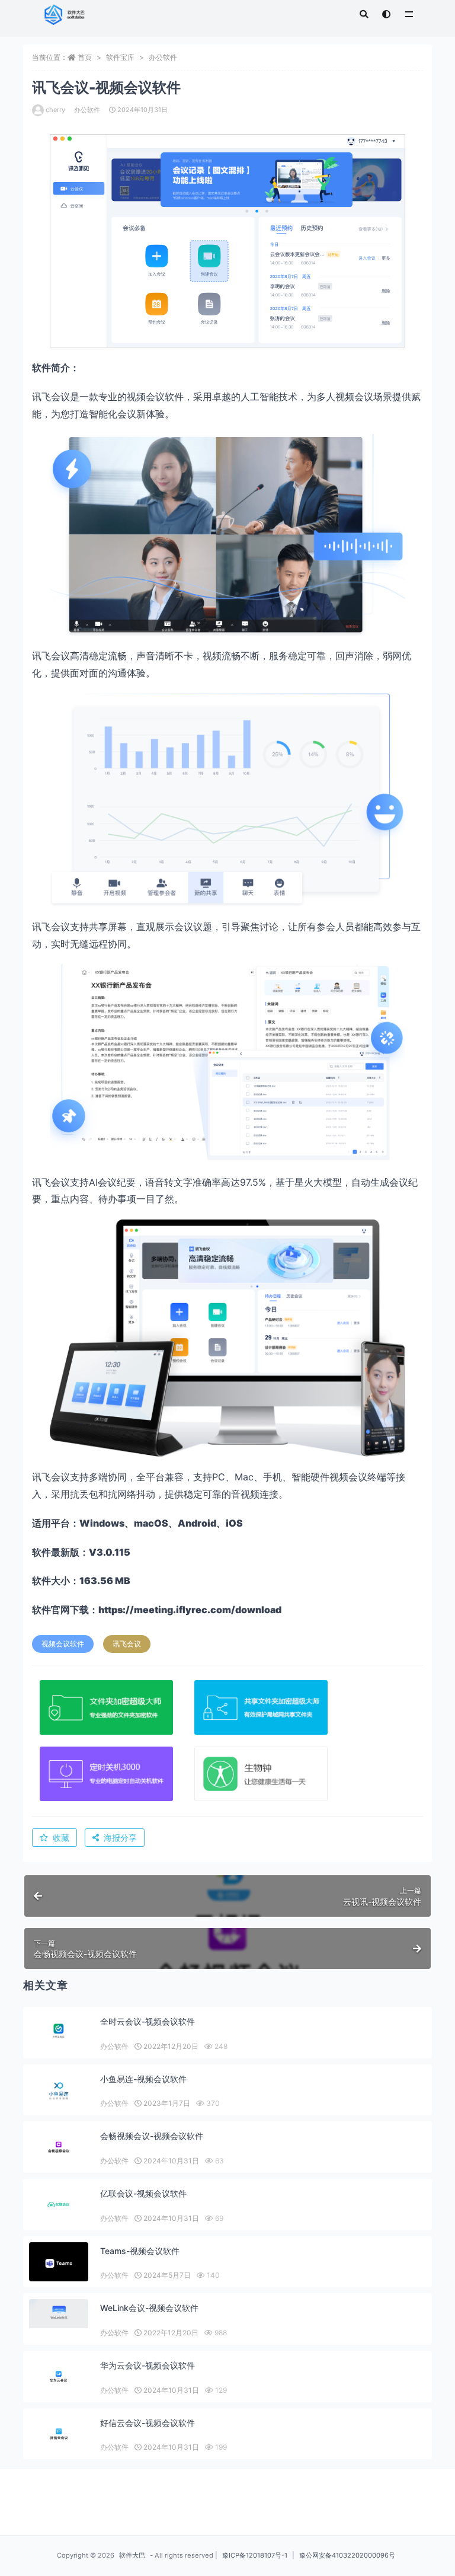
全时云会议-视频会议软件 (148, 2021)
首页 (85, 57)
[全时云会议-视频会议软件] (59, 2031)
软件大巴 (132, 2555)
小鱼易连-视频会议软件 (143, 2079)
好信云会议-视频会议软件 (148, 2423)
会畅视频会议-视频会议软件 (152, 2136)
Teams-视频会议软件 (140, 2251)
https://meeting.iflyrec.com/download (190, 1610)
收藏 (61, 1838)
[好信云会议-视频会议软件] (59, 2434)
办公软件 (163, 57)
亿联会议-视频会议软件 (143, 2193)
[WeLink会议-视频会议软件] (59, 2314)
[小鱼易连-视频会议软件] (59, 2091)
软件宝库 (120, 57)
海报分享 (120, 1838)
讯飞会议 (127, 1644)
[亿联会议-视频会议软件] (59, 2205)
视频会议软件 (63, 1644)
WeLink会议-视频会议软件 (149, 2308)
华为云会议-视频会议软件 (148, 2365)
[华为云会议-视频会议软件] (59, 2377)
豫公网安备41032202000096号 (347, 2555)
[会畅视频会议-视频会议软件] (59, 2147)
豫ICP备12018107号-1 (255, 2555)
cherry (55, 110)
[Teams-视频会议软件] (59, 2263)
